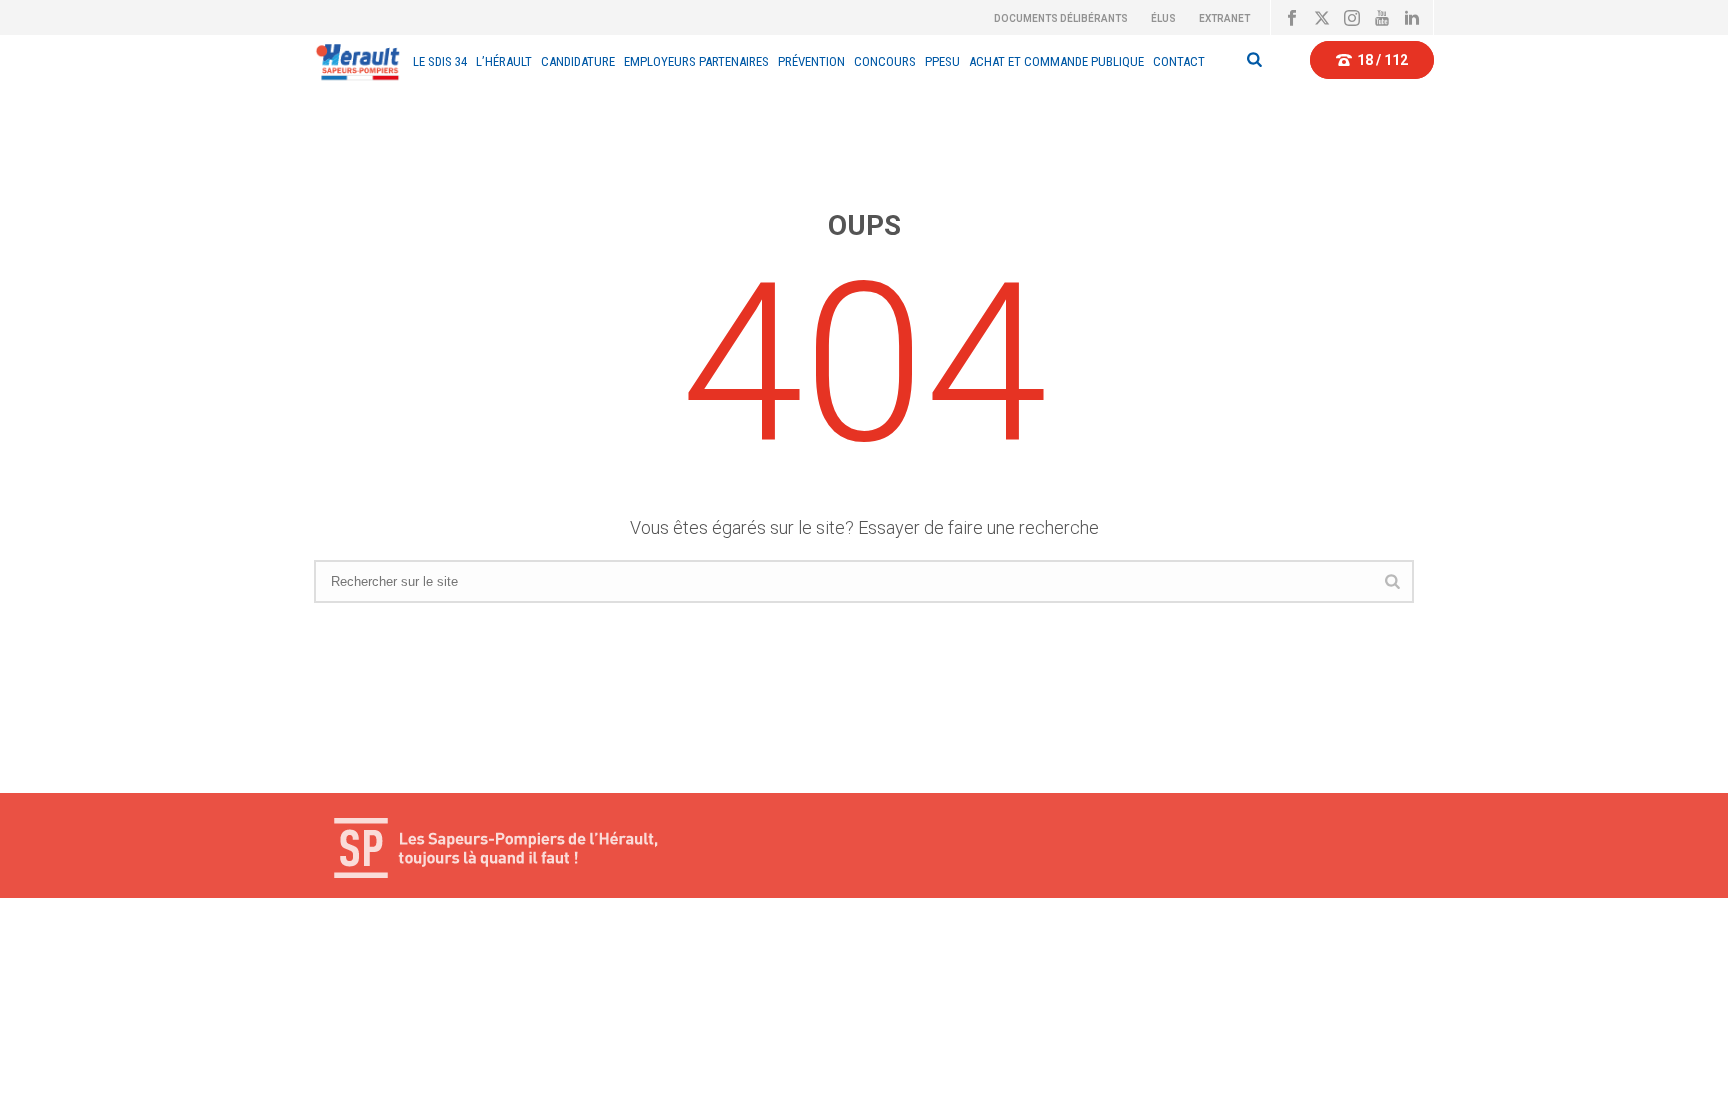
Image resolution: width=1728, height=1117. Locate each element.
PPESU (942, 61)
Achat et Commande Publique (1056, 61)
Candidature (578, 61)
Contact (1179, 61)
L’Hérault (504, 61)
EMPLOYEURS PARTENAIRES (696, 61)
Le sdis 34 (440, 61)
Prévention (811, 61)
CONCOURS (885, 61)
